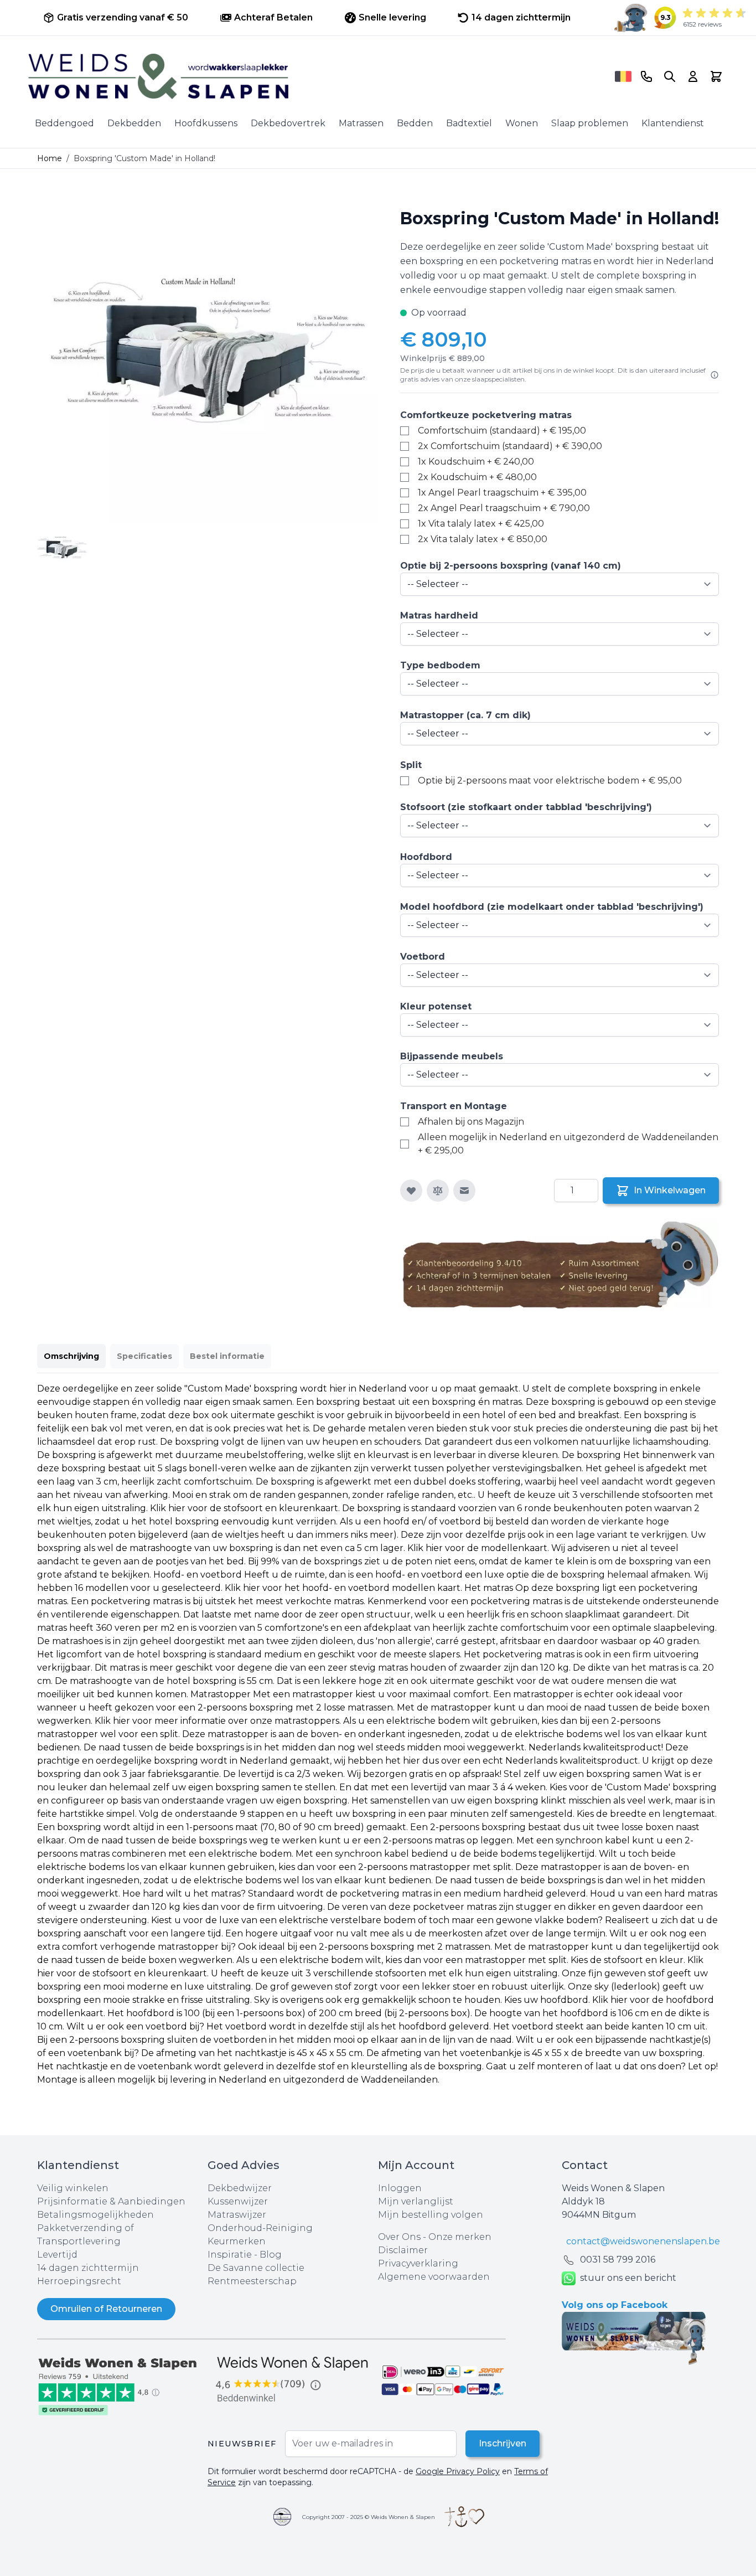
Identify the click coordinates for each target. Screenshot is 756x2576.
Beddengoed (64, 123)
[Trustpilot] (122, 2385)
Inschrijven (503, 2443)
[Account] (693, 76)
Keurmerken (237, 2241)
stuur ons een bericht (628, 2278)
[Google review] (293, 2380)
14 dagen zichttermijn (88, 2268)
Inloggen (400, 2188)
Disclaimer (403, 2250)
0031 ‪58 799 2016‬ (618, 2260)
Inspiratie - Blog (245, 2255)
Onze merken (460, 2237)
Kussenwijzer (238, 2201)
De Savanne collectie (256, 2268)
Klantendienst (673, 123)
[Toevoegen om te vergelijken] (438, 1191)
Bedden (415, 123)
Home (50, 158)
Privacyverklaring (418, 2263)
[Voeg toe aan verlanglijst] (411, 1191)
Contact (585, 2165)
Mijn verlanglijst (416, 2201)
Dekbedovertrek (288, 123)
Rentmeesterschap (252, 2281)
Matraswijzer (237, 2215)
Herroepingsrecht (79, 2281)
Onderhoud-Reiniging (260, 2228)
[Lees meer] (714, 375)
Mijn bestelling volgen (431, 2215)
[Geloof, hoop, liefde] (464, 2517)
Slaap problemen (590, 123)
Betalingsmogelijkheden (95, 2215)
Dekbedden (134, 123)
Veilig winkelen (73, 2188)
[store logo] (318, 76)
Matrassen (361, 123)
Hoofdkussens (206, 123)
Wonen (522, 123)
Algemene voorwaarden (434, 2277)
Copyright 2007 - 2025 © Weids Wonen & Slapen (369, 2517)
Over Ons (399, 2237)
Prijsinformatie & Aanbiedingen (111, 2201)
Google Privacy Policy (458, 2471)
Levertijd (57, 2255)
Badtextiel (469, 123)
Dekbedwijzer (240, 2188)
